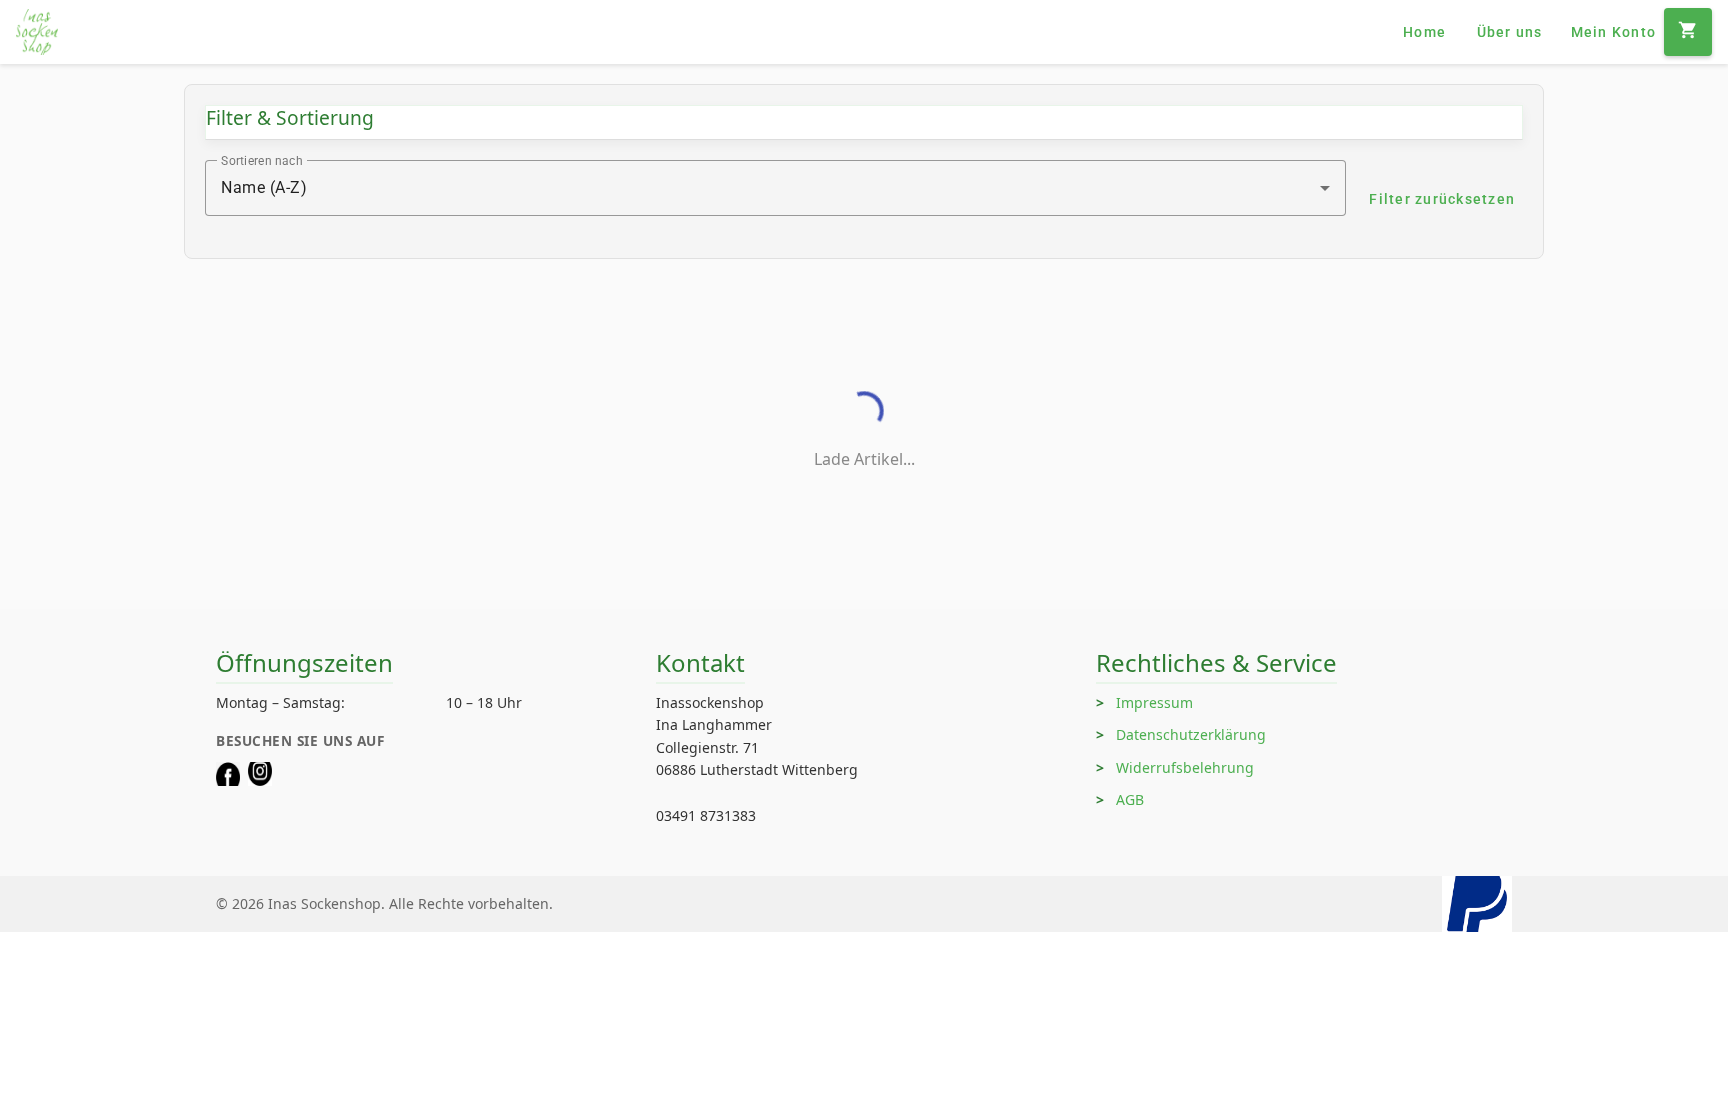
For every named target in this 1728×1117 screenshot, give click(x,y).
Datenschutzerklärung (1191, 734)
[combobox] (775, 188)
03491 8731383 (706, 815)
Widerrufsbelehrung (1185, 767)
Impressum (1154, 702)
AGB (1130, 799)
